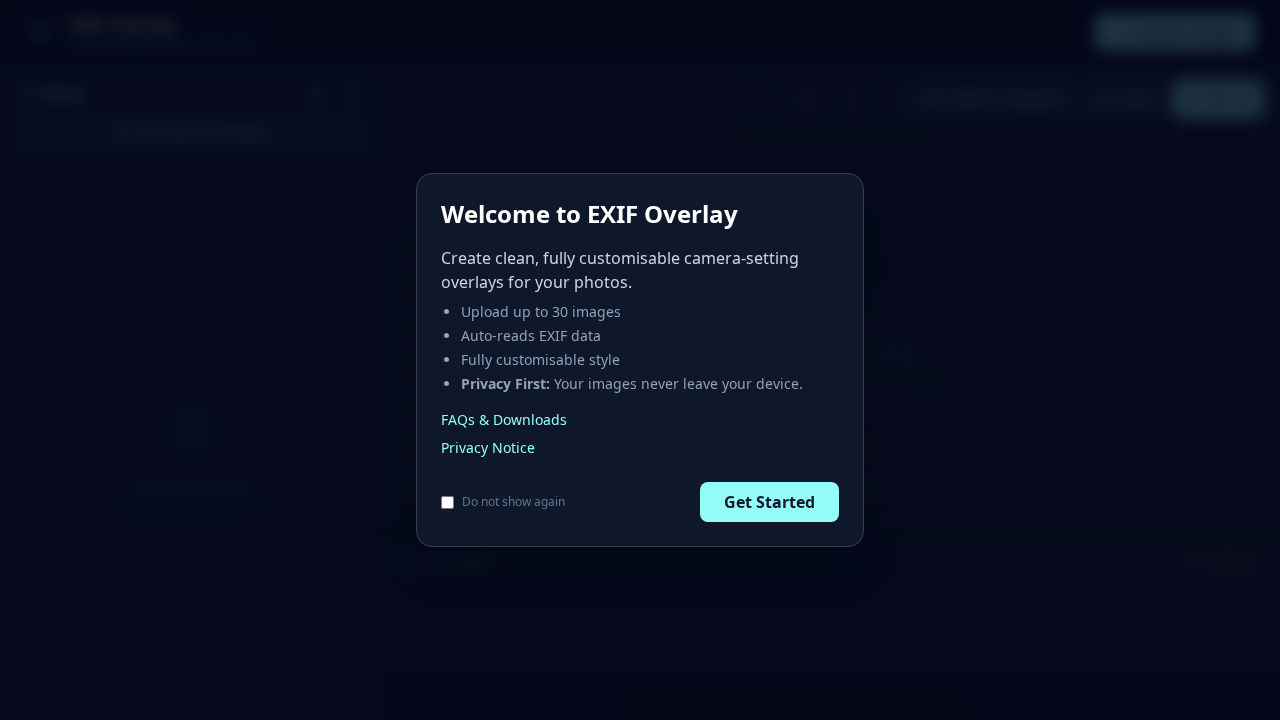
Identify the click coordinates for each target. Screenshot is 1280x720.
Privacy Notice (488, 447)
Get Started (769, 502)
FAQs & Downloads (504, 419)
